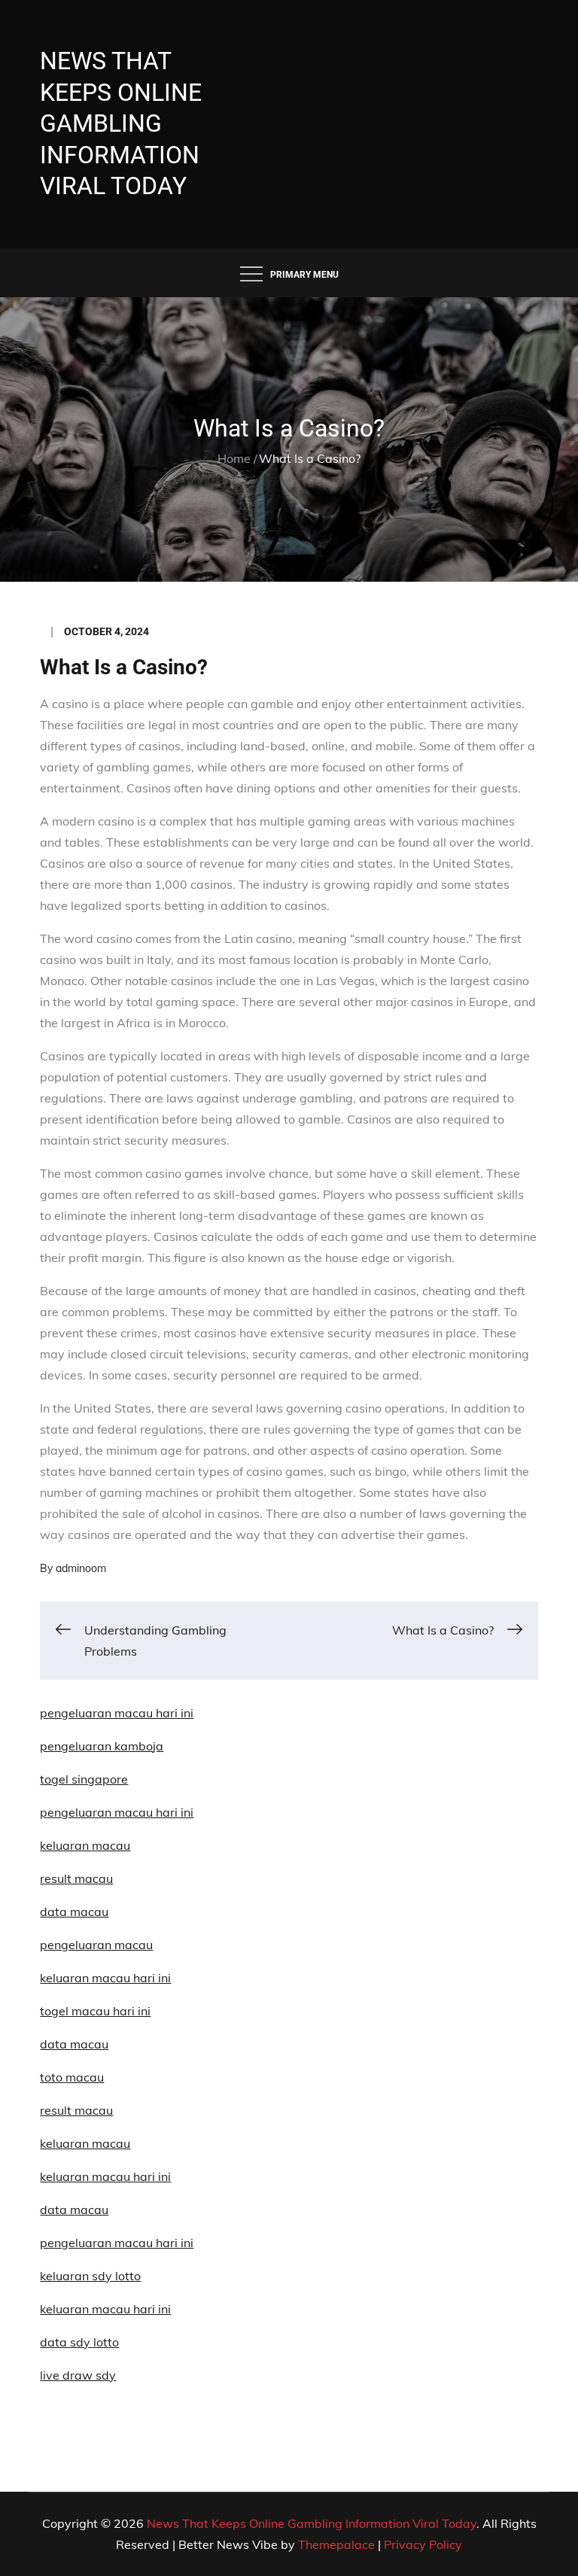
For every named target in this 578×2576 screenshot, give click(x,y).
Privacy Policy (423, 2544)
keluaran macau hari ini (105, 2309)
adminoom (81, 1568)
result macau (76, 2110)
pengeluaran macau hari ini (117, 1812)
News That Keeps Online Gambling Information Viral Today (121, 123)
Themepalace (336, 2544)
